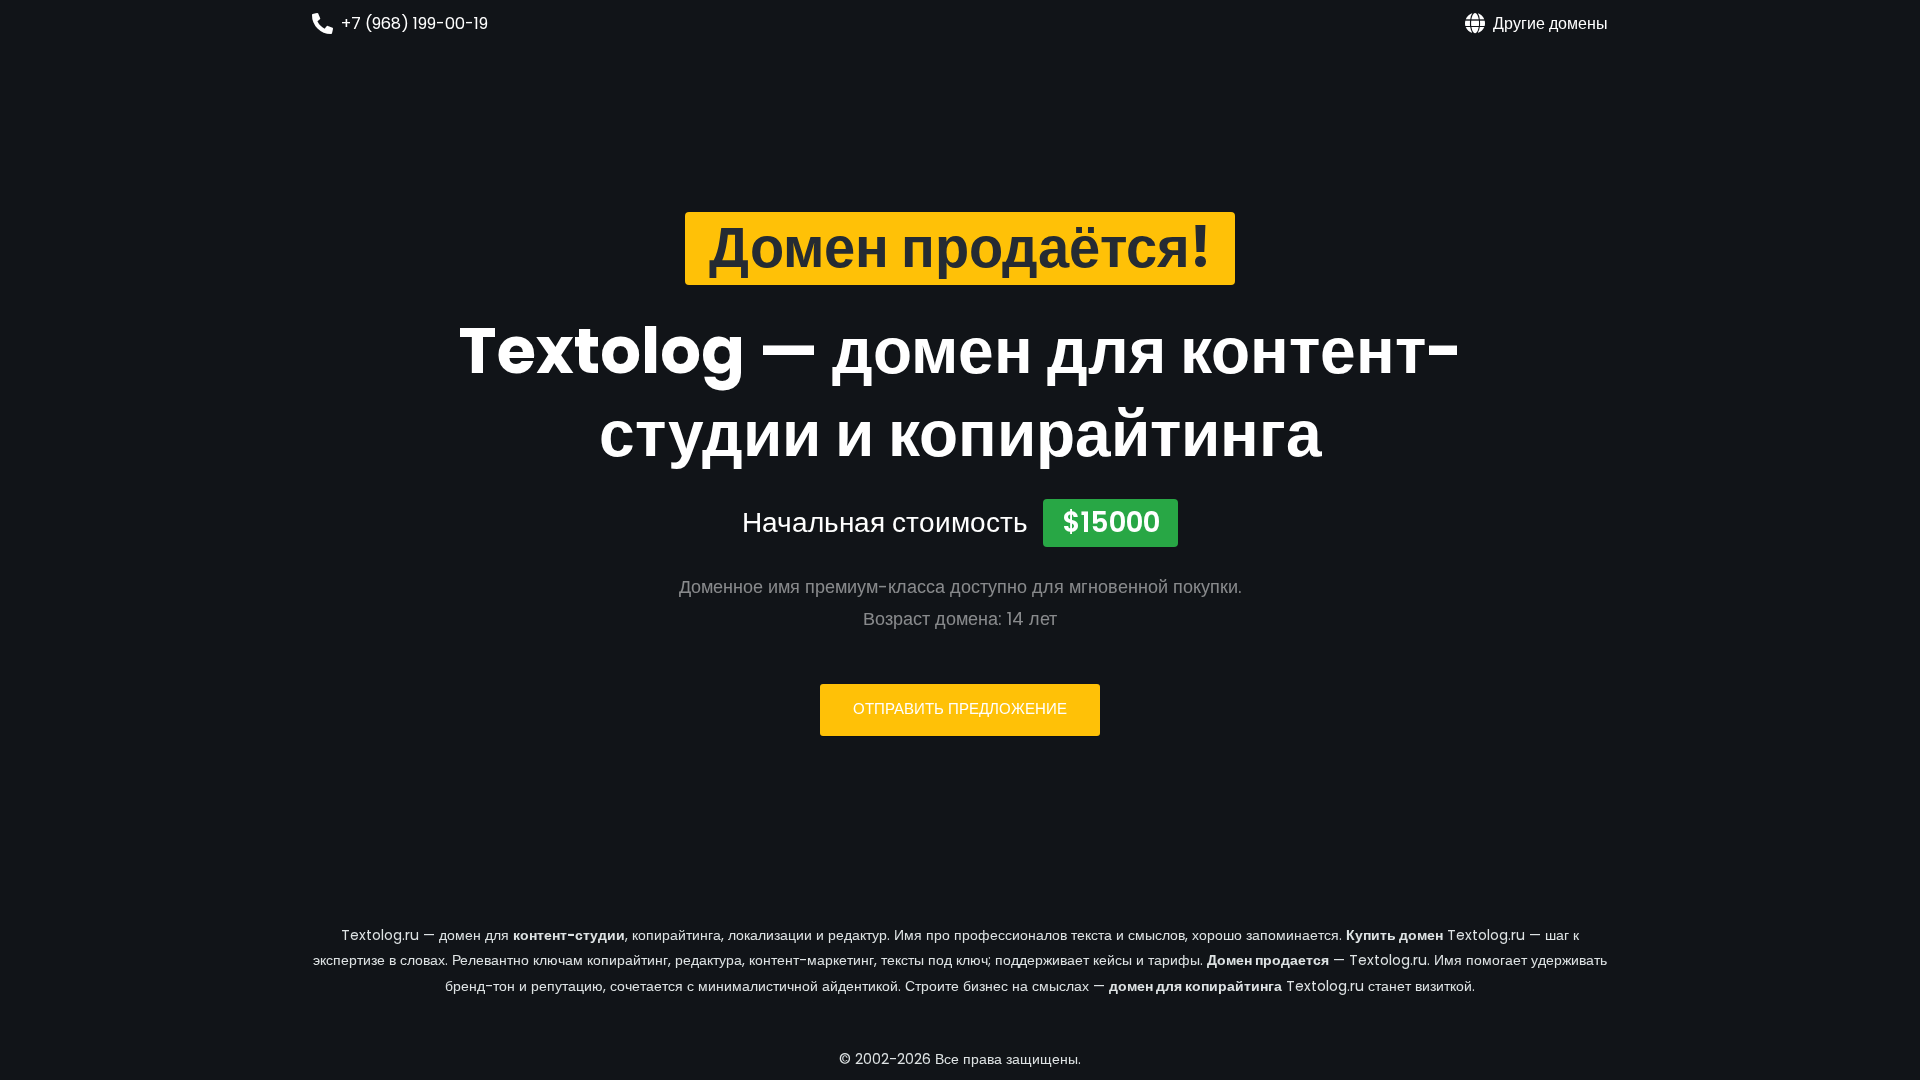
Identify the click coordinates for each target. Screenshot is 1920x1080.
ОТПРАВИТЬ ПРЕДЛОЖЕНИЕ (960, 708)
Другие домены (1550, 23)
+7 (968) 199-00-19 (414, 23)
